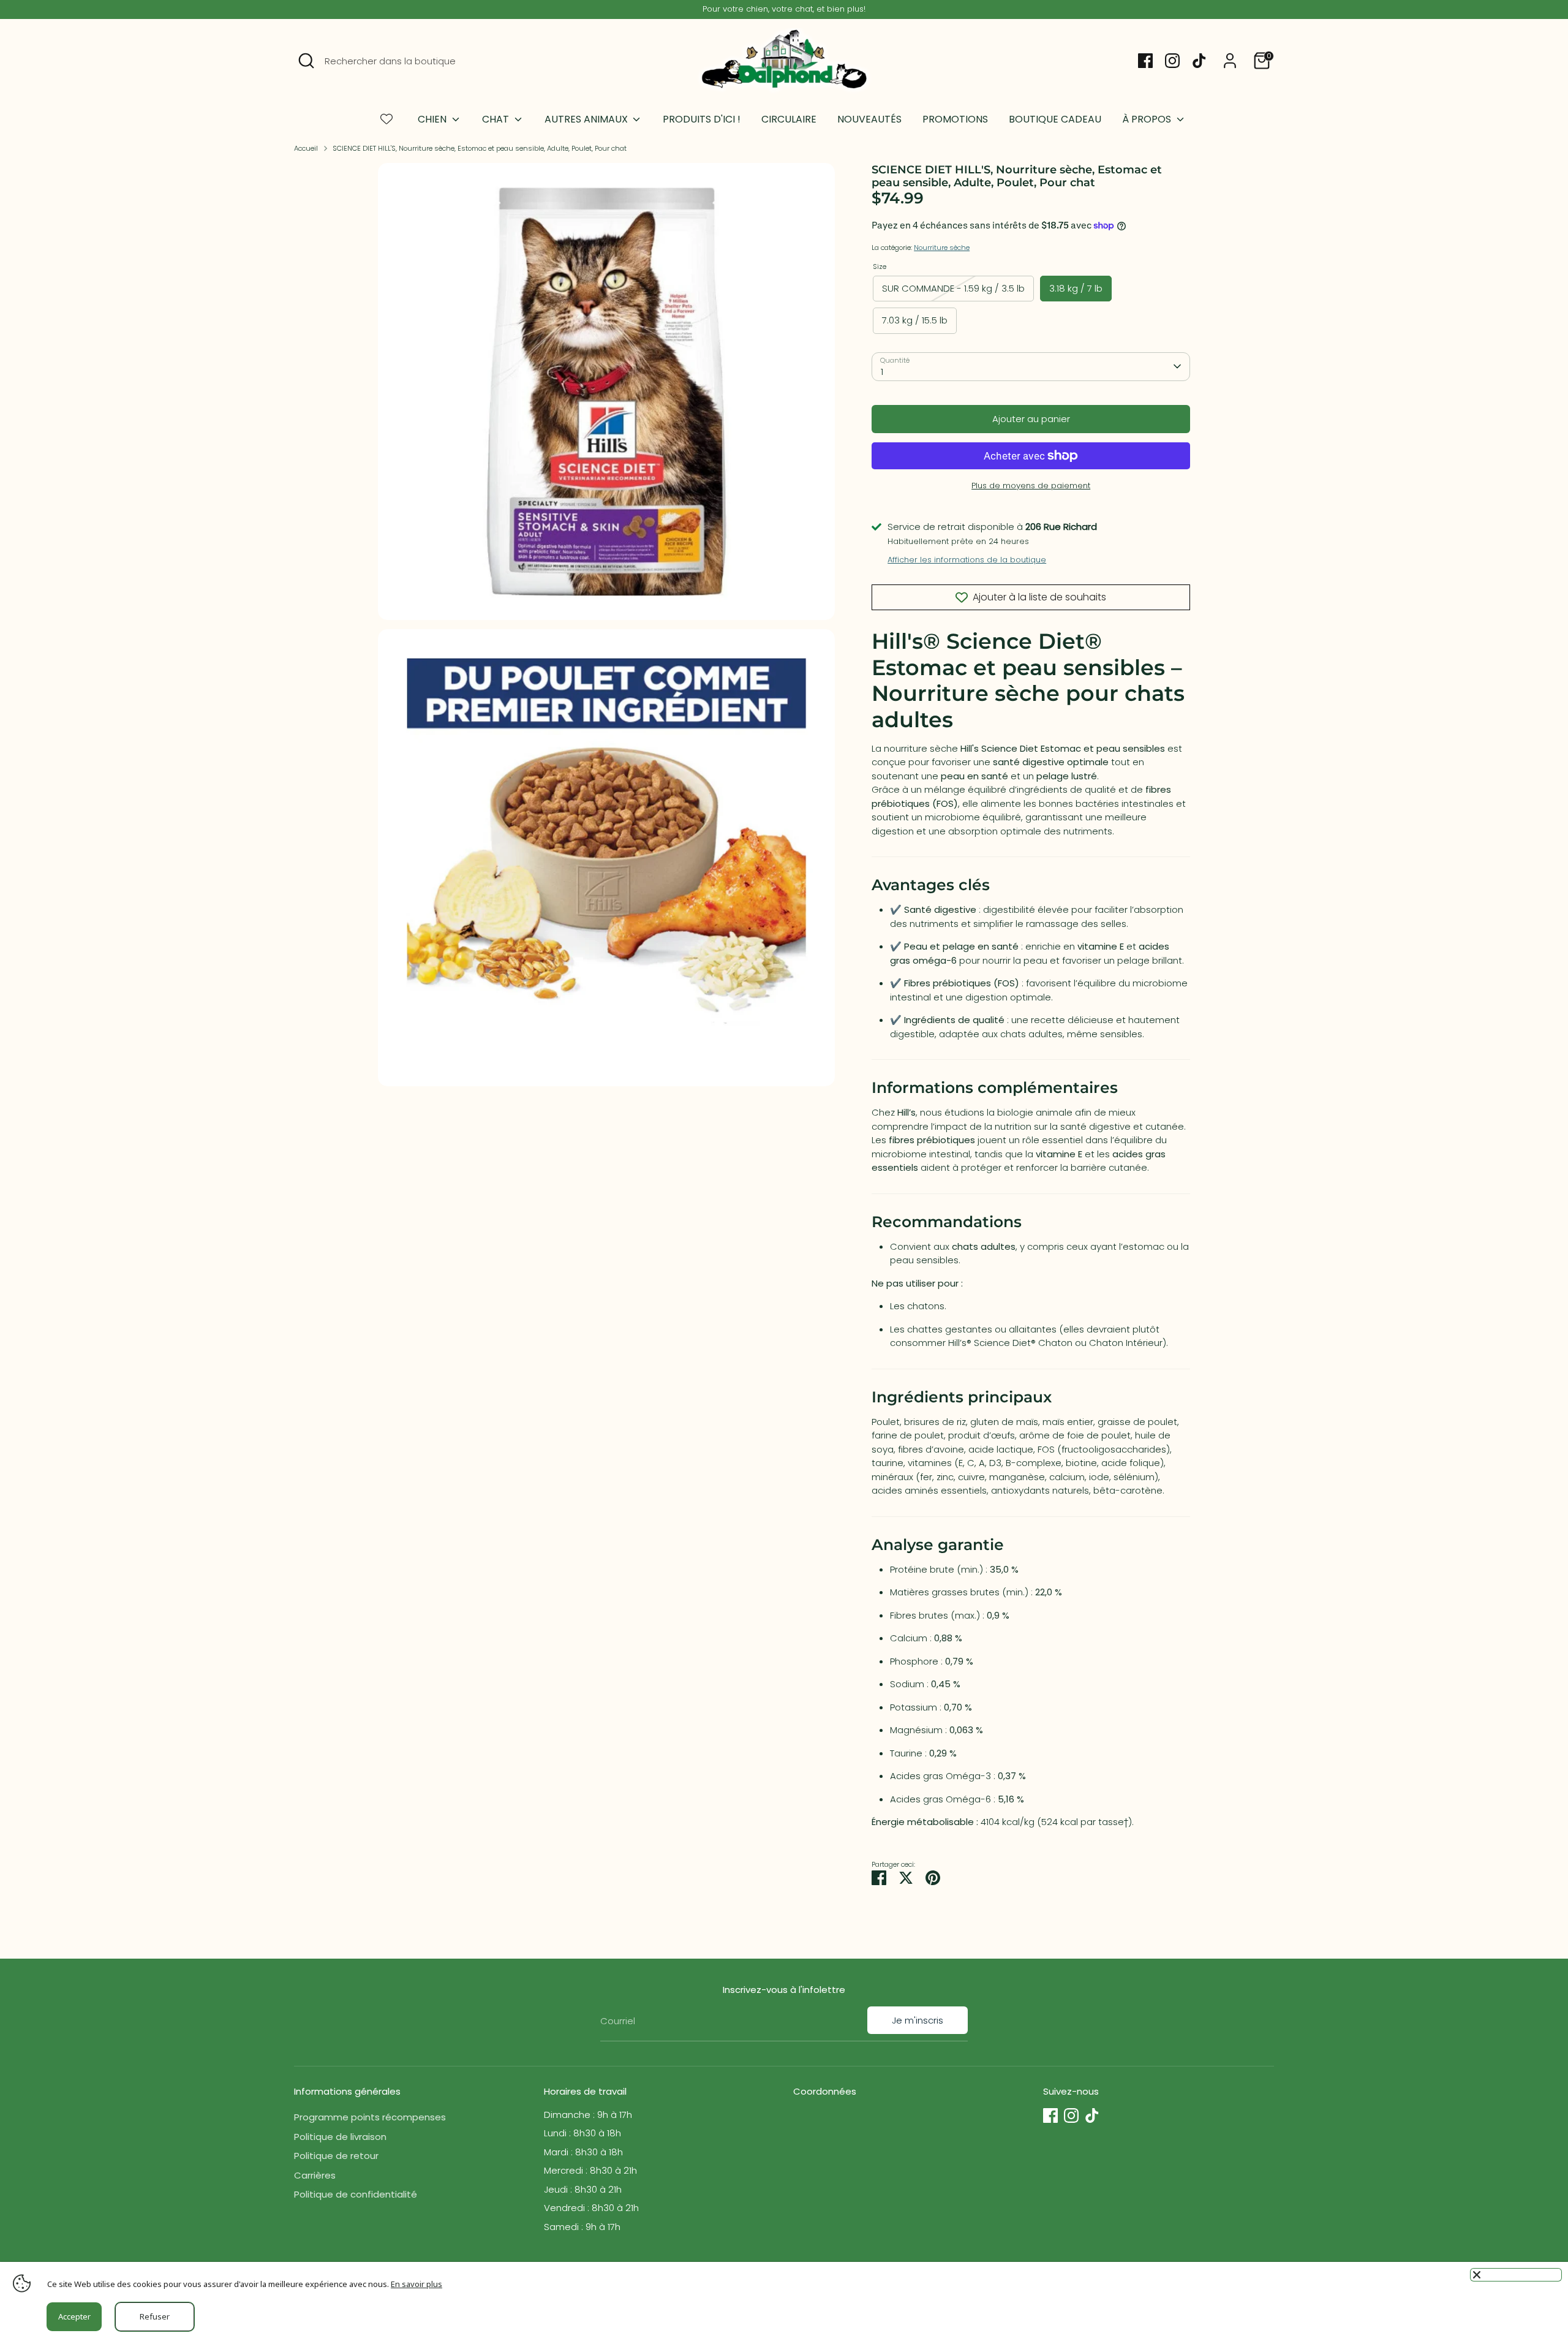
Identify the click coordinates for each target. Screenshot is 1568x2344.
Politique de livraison (340, 2137)
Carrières (315, 2175)
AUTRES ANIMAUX (587, 119)
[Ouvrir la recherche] (306, 61)
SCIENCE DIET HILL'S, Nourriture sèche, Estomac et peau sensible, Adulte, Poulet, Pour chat (480, 148)
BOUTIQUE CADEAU (1055, 119)
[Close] (1516, 2275)
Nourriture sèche (942, 248)
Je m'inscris (918, 2020)
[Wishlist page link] (386, 119)
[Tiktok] (1199, 61)
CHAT (497, 119)
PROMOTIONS (955, 119)
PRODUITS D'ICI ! (702, 119)
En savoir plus (417, 2284)
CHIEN (433, 119)
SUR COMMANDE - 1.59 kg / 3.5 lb (953, 288)
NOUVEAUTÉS (869, 119)
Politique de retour (336, 2156)
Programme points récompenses (370, 2117)
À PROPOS (1148, 119)
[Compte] (1230, 61)
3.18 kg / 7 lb (1076, 288)
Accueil (306, 148)
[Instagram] (1172, 61)
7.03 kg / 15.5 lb (915, 320)
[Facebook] (1145, 61)
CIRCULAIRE (789, 119)
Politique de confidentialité (356, 2194)
